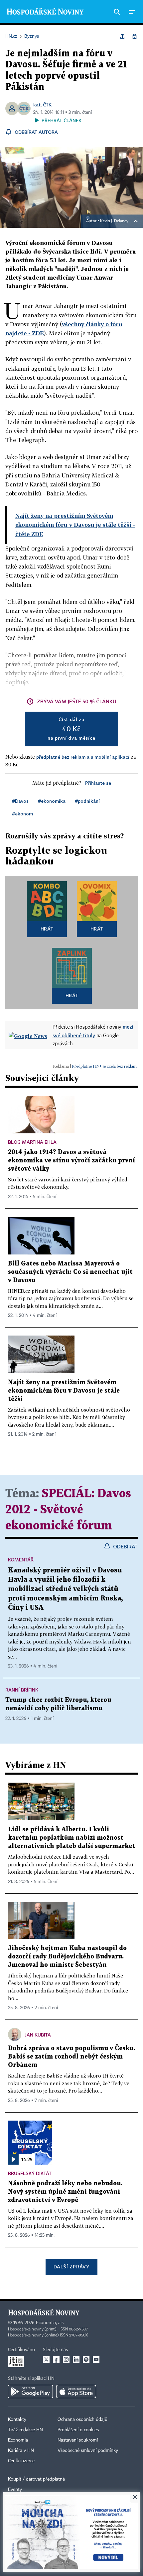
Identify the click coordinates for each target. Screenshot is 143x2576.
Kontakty (17, 2420)
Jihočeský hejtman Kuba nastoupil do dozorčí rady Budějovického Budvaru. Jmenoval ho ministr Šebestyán (67, 1957)
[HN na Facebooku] (56, 2359)
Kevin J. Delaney (114, 221)
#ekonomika (52, 801)
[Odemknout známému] (134, 36)
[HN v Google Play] (30, 2391)
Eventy (15, 2490)
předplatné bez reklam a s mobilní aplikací (83, 757)
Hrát (47, 929)
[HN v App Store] (76, 2391)
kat (37, 105)
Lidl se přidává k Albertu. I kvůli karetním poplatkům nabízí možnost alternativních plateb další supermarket (71, 1838)
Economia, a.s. (50, 2323)
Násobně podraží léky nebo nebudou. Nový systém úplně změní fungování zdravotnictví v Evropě (65, 2192)
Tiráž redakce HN (25, 2430)
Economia (18, 2440)
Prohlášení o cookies (78, 2430)
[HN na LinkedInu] (76, 2359)
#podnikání (87, 801)
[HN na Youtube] (96, 2359)
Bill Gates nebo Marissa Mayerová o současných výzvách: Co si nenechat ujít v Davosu (70, 1272)
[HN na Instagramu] (66, 2359)
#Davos (20, 801)
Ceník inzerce (21, 2461)
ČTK (47, 105)
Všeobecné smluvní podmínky (88, 2451)
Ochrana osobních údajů (82, 2420)
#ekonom (22, 814)
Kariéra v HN (21, 2451)
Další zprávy (71, 2267)
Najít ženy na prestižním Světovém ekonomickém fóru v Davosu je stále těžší (64, 1391)
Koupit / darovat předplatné (36, 2479)
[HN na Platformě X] (46, 2359)
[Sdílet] (122, 36)
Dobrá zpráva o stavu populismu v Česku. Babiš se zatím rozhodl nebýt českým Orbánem (71, 2057)
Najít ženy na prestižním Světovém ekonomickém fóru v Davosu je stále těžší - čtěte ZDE (75, 525)
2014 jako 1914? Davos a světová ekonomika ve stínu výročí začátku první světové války (71, 1161)
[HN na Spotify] (86, 2359)
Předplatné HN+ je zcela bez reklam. (105, 1066)
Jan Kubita (38, 2035)
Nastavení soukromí (78, 2440)
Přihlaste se (98, 783)
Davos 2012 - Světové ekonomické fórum (68, 1510)
